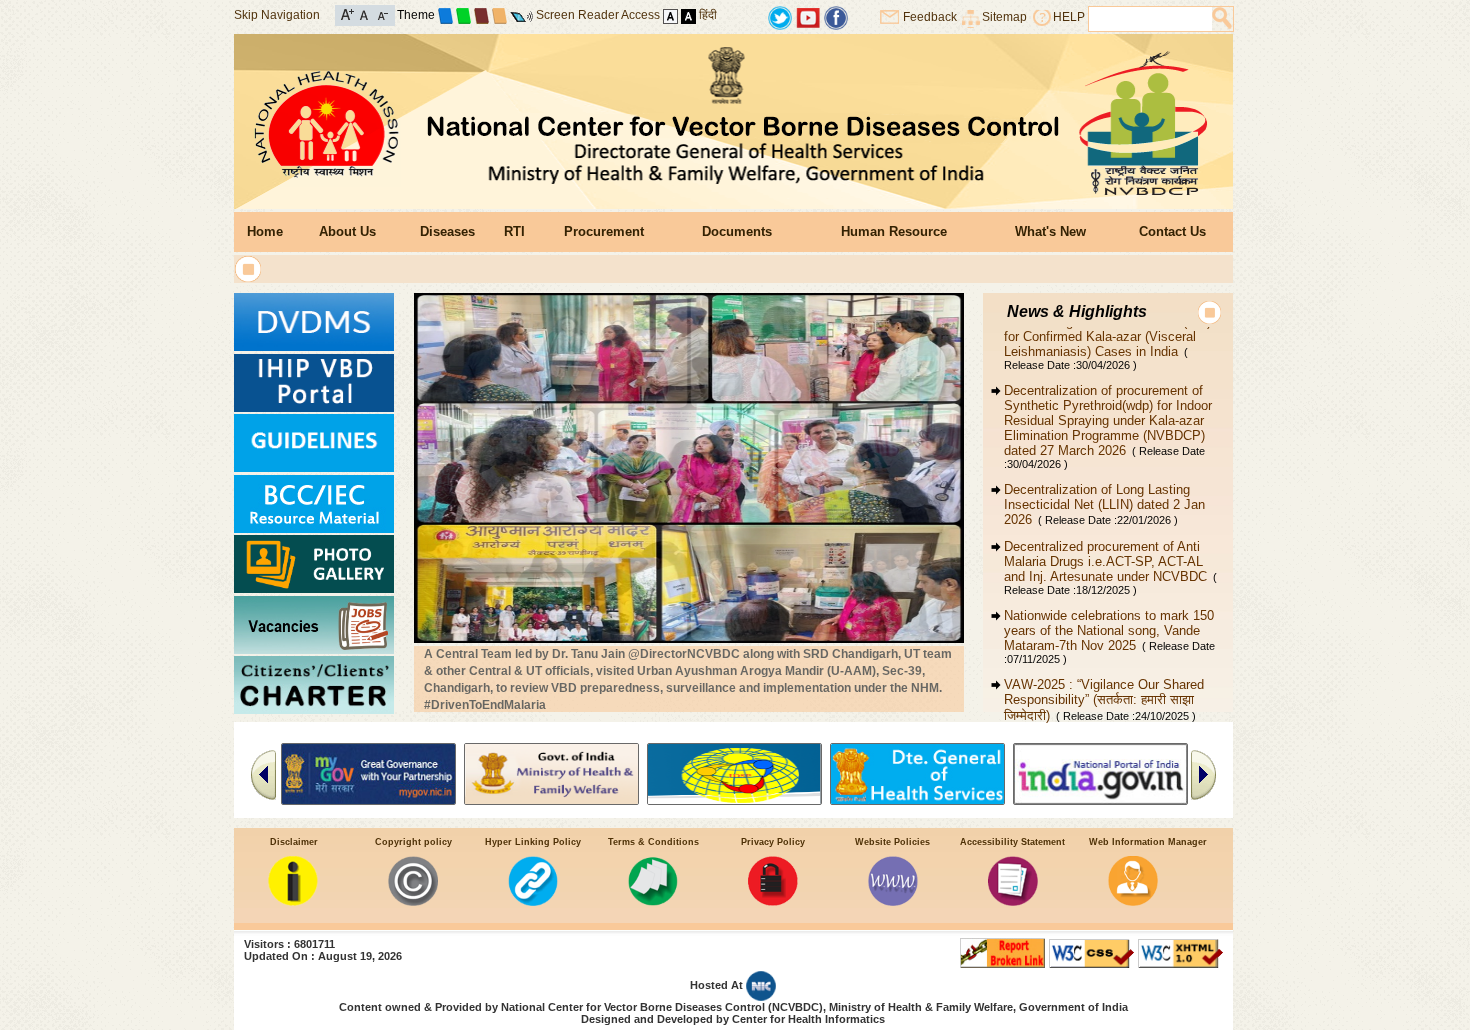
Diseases (447, 231)
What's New (1050, 231)
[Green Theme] (463, 15)
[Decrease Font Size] (381, 13)
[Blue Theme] (445, 15)
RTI (514, 231)
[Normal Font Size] (364, 13)
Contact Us (1172, 231)
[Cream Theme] (499, 15)
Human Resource (894, 231)
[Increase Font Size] (347, 13)
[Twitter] (780, 16)
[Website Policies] (893, 901)
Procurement (604, 231)
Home (265, 231)
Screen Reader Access (598, 15)
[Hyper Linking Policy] (533, 901)
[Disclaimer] (293, 901)
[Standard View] (670, 15)
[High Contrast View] (688, 15)
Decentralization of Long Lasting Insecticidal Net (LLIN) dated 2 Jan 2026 (1104, 475)
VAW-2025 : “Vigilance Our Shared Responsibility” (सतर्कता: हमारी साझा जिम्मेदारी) (1104, 671)
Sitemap (1004, 17)
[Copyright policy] (413, 901)
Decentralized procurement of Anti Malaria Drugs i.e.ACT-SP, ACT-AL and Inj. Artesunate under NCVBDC (1110, 538)
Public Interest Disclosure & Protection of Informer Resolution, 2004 (1101, 729)
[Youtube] (808, 16)
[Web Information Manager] (1133, 901)
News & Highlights (1077, 311)
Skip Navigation (277, 15)
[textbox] (1150, 19)
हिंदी (708, 15)
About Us (347, 231)
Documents (737, 231)
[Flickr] (836, 16)
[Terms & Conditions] (653, 901)
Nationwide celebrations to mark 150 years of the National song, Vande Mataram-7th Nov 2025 (1109, 607)
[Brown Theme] (481, 15)
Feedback (930, 17)
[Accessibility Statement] (1013, 901)
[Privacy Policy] (773, 901)
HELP (1069, 17)
